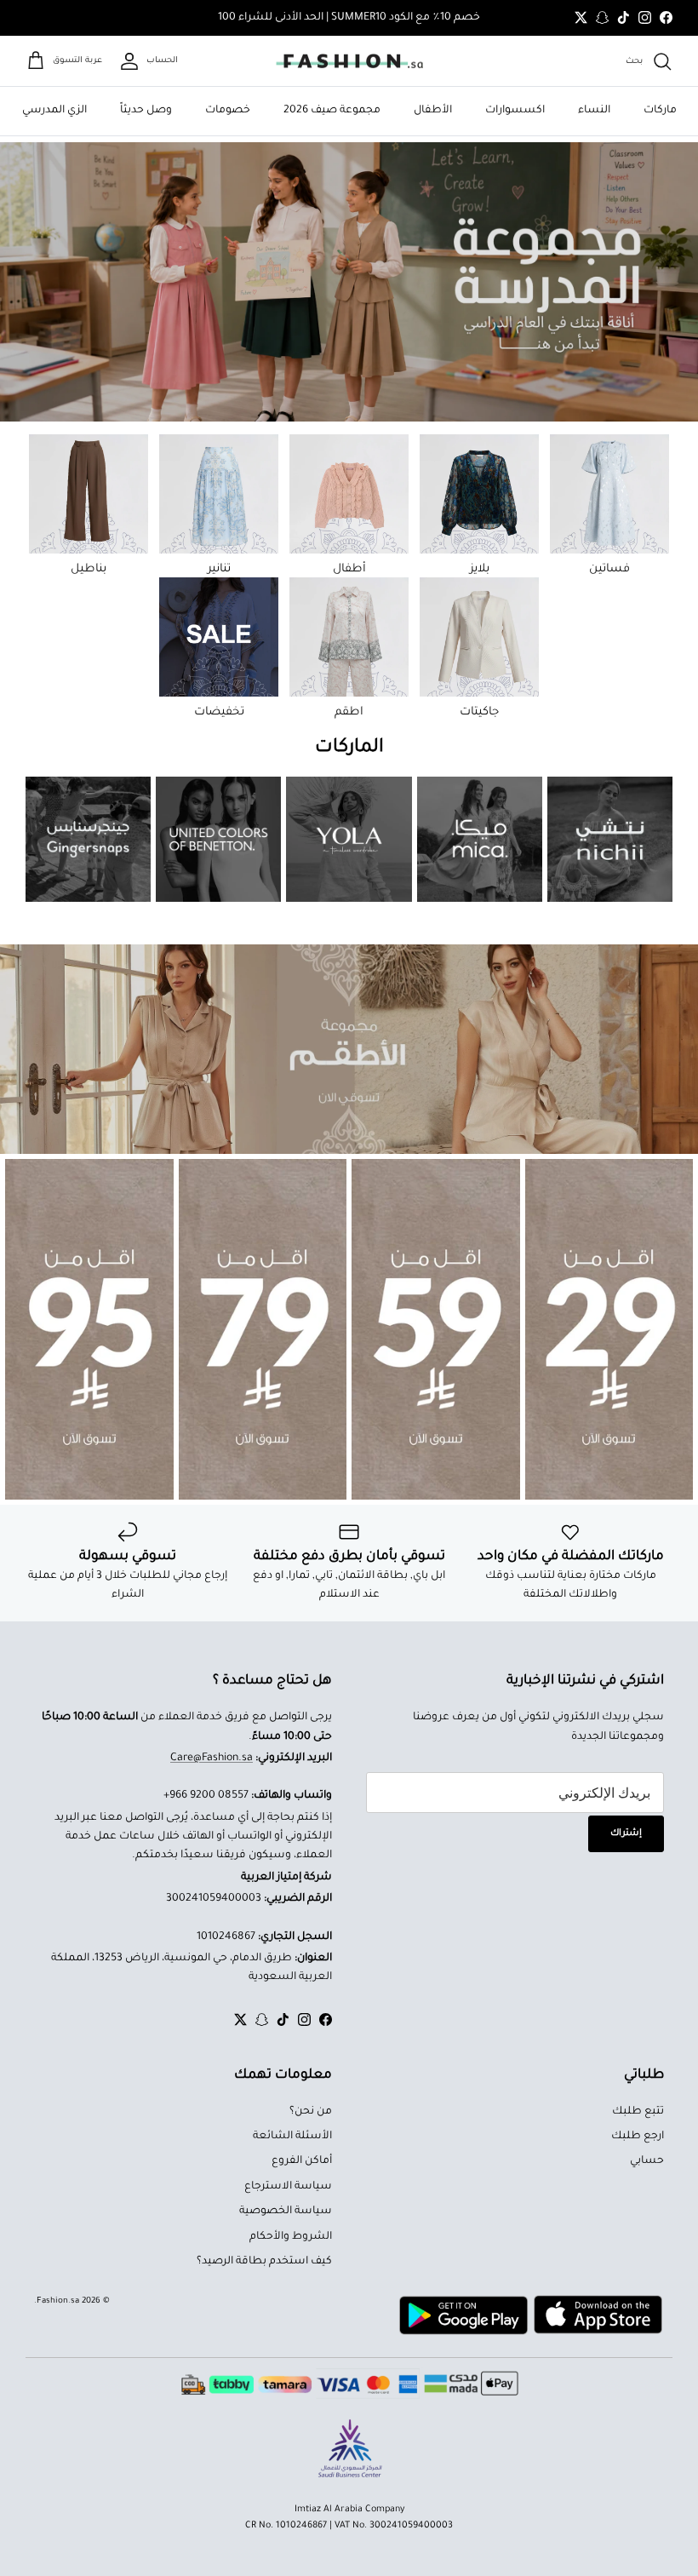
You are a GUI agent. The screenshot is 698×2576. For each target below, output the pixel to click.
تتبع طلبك (638, 2112)
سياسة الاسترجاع (288, 2187)
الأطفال (433, 111)
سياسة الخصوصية (286, 2212)
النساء (594, 111)
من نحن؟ (311, 2112)
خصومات (228, 111)
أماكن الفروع (302, 2161)
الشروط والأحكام (291, 2237)
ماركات (660, 111)
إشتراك (626, 1833)
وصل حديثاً (146, 111)
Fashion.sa (58, 2301)
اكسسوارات (515, 111)
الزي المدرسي (54, 111)
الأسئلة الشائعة (292, 2137)
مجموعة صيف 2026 (332, 111)
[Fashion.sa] (349, 61)
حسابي (647, 2161)
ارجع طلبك (638, 2137)
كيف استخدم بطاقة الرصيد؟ (264, 2262)
